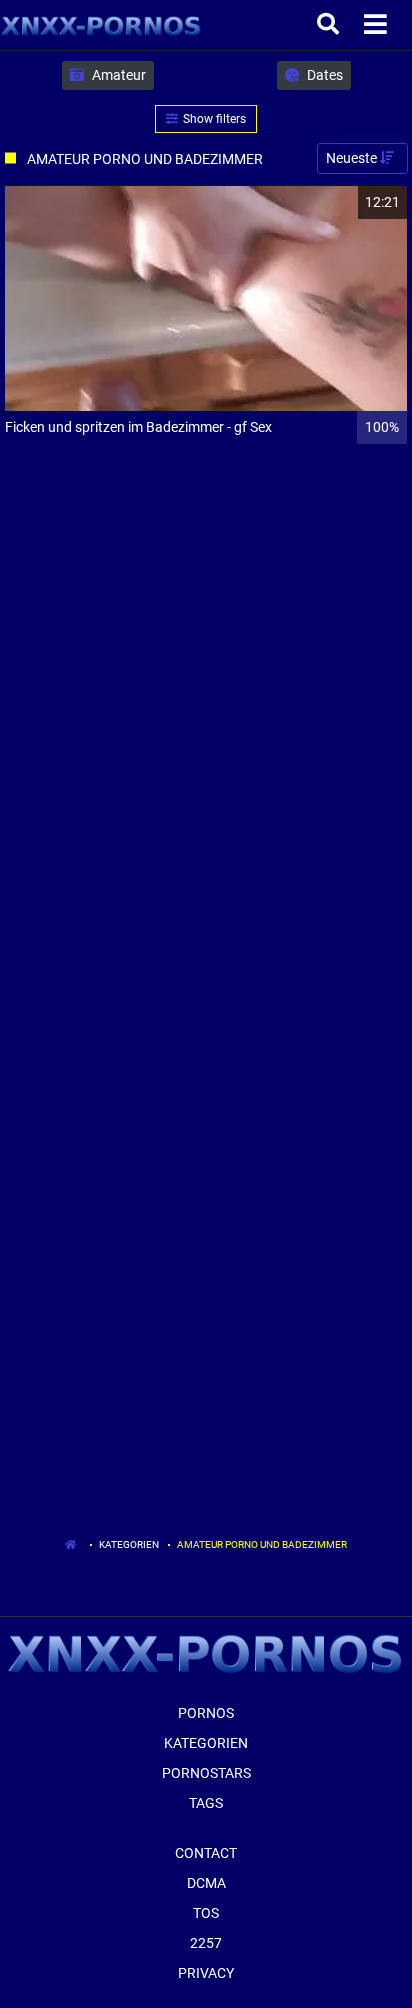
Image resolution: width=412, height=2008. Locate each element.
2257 (206, 1943)
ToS (206, 1913)
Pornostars (206, 1773)
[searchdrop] (330, 25)
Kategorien (129, 1544)
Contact (206, 1853)
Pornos (206, 1713)
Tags (206, 1803)
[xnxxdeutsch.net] (101, 25)
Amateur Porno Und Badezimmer (262, 1544)
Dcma (206, 1883)
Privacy (206, 1973)
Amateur (117, 75)
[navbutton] (378, 25)
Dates (323, 75)
